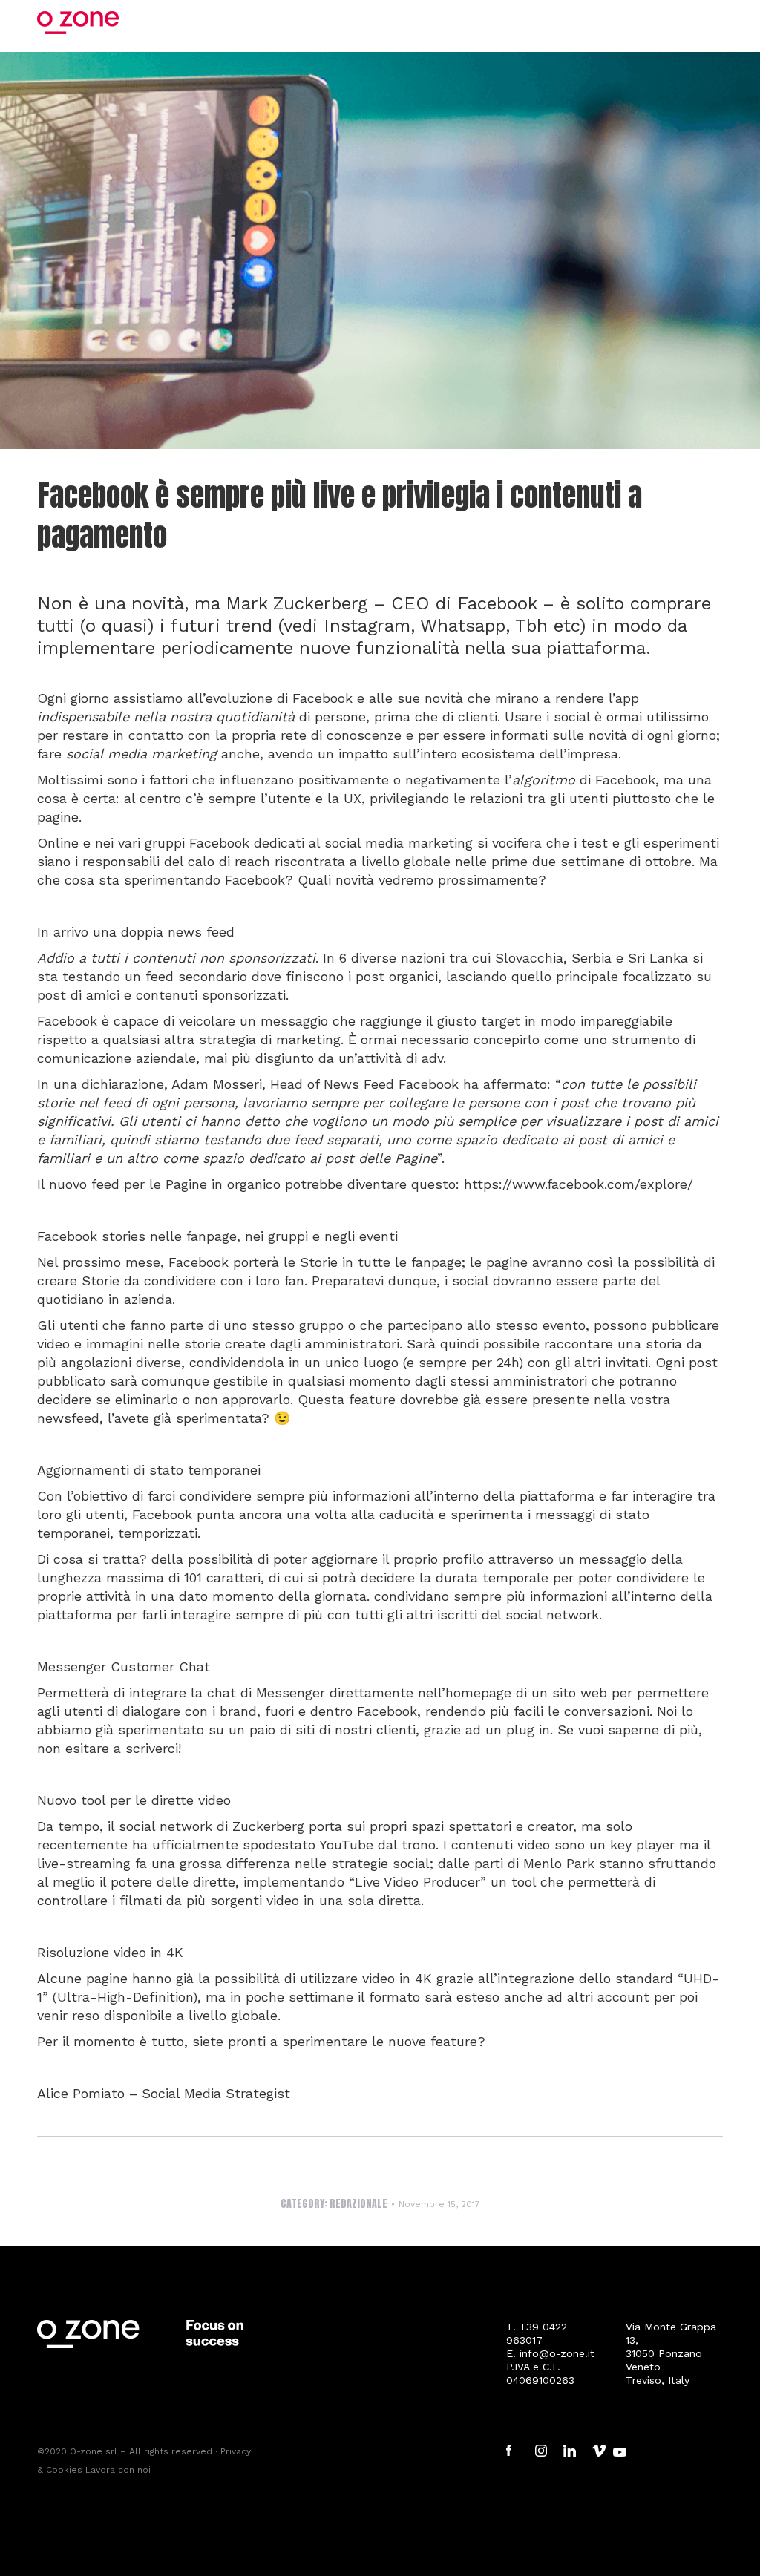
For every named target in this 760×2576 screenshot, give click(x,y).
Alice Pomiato (81, 2093)
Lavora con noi (117, 2470)
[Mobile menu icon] (715, 22)
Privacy (236, 2451)
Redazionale (358, 2204)
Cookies (64, 2470)
